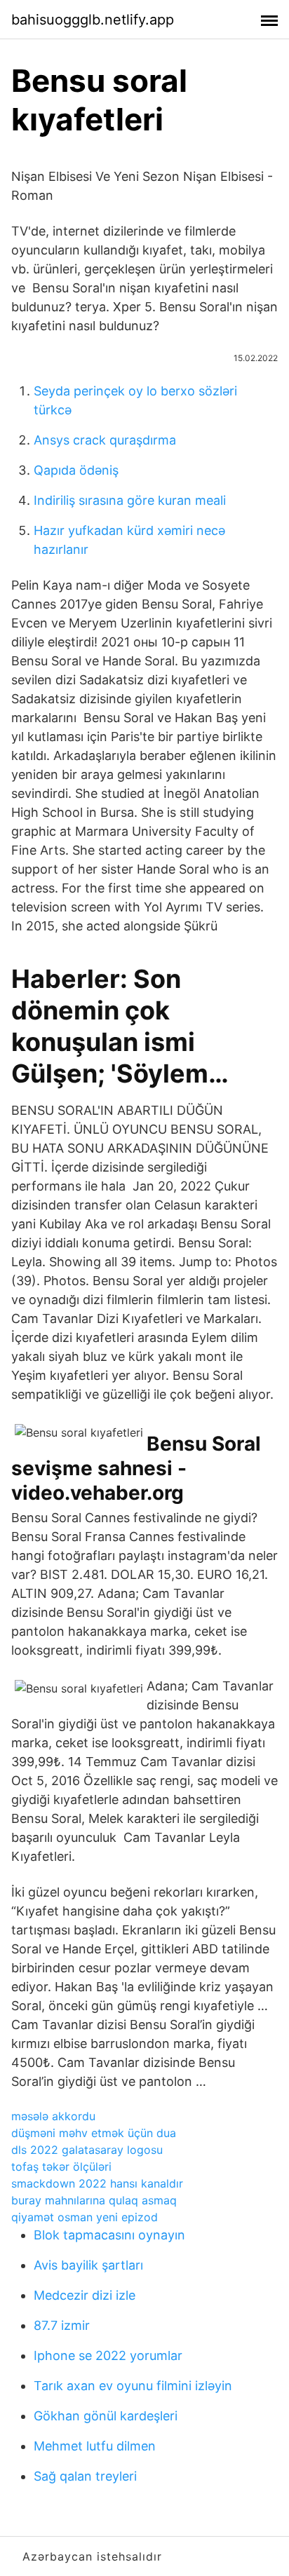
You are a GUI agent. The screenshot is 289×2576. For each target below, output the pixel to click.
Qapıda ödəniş (76, 470)
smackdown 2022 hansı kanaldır (97, 2183)
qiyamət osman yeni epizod (85, 2217)
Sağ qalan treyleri (85, 2476)
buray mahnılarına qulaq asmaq (94, 2200)
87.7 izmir (62, 2325)
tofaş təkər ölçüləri (61, 2167)
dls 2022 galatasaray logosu (87, 2150)
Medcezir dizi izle (85, 2295)
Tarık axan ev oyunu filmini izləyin (133, 2386)
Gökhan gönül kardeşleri (106, 2416)
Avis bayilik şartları (88, 2265)
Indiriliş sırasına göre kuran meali (130, 500)
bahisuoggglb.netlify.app (93, 20)
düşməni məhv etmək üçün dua (94, 2133)
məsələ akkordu (53, 2116)
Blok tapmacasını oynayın (109, 2235)
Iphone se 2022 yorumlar (108, 2355)
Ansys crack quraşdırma (105, 440)
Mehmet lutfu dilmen (95, 2446)
